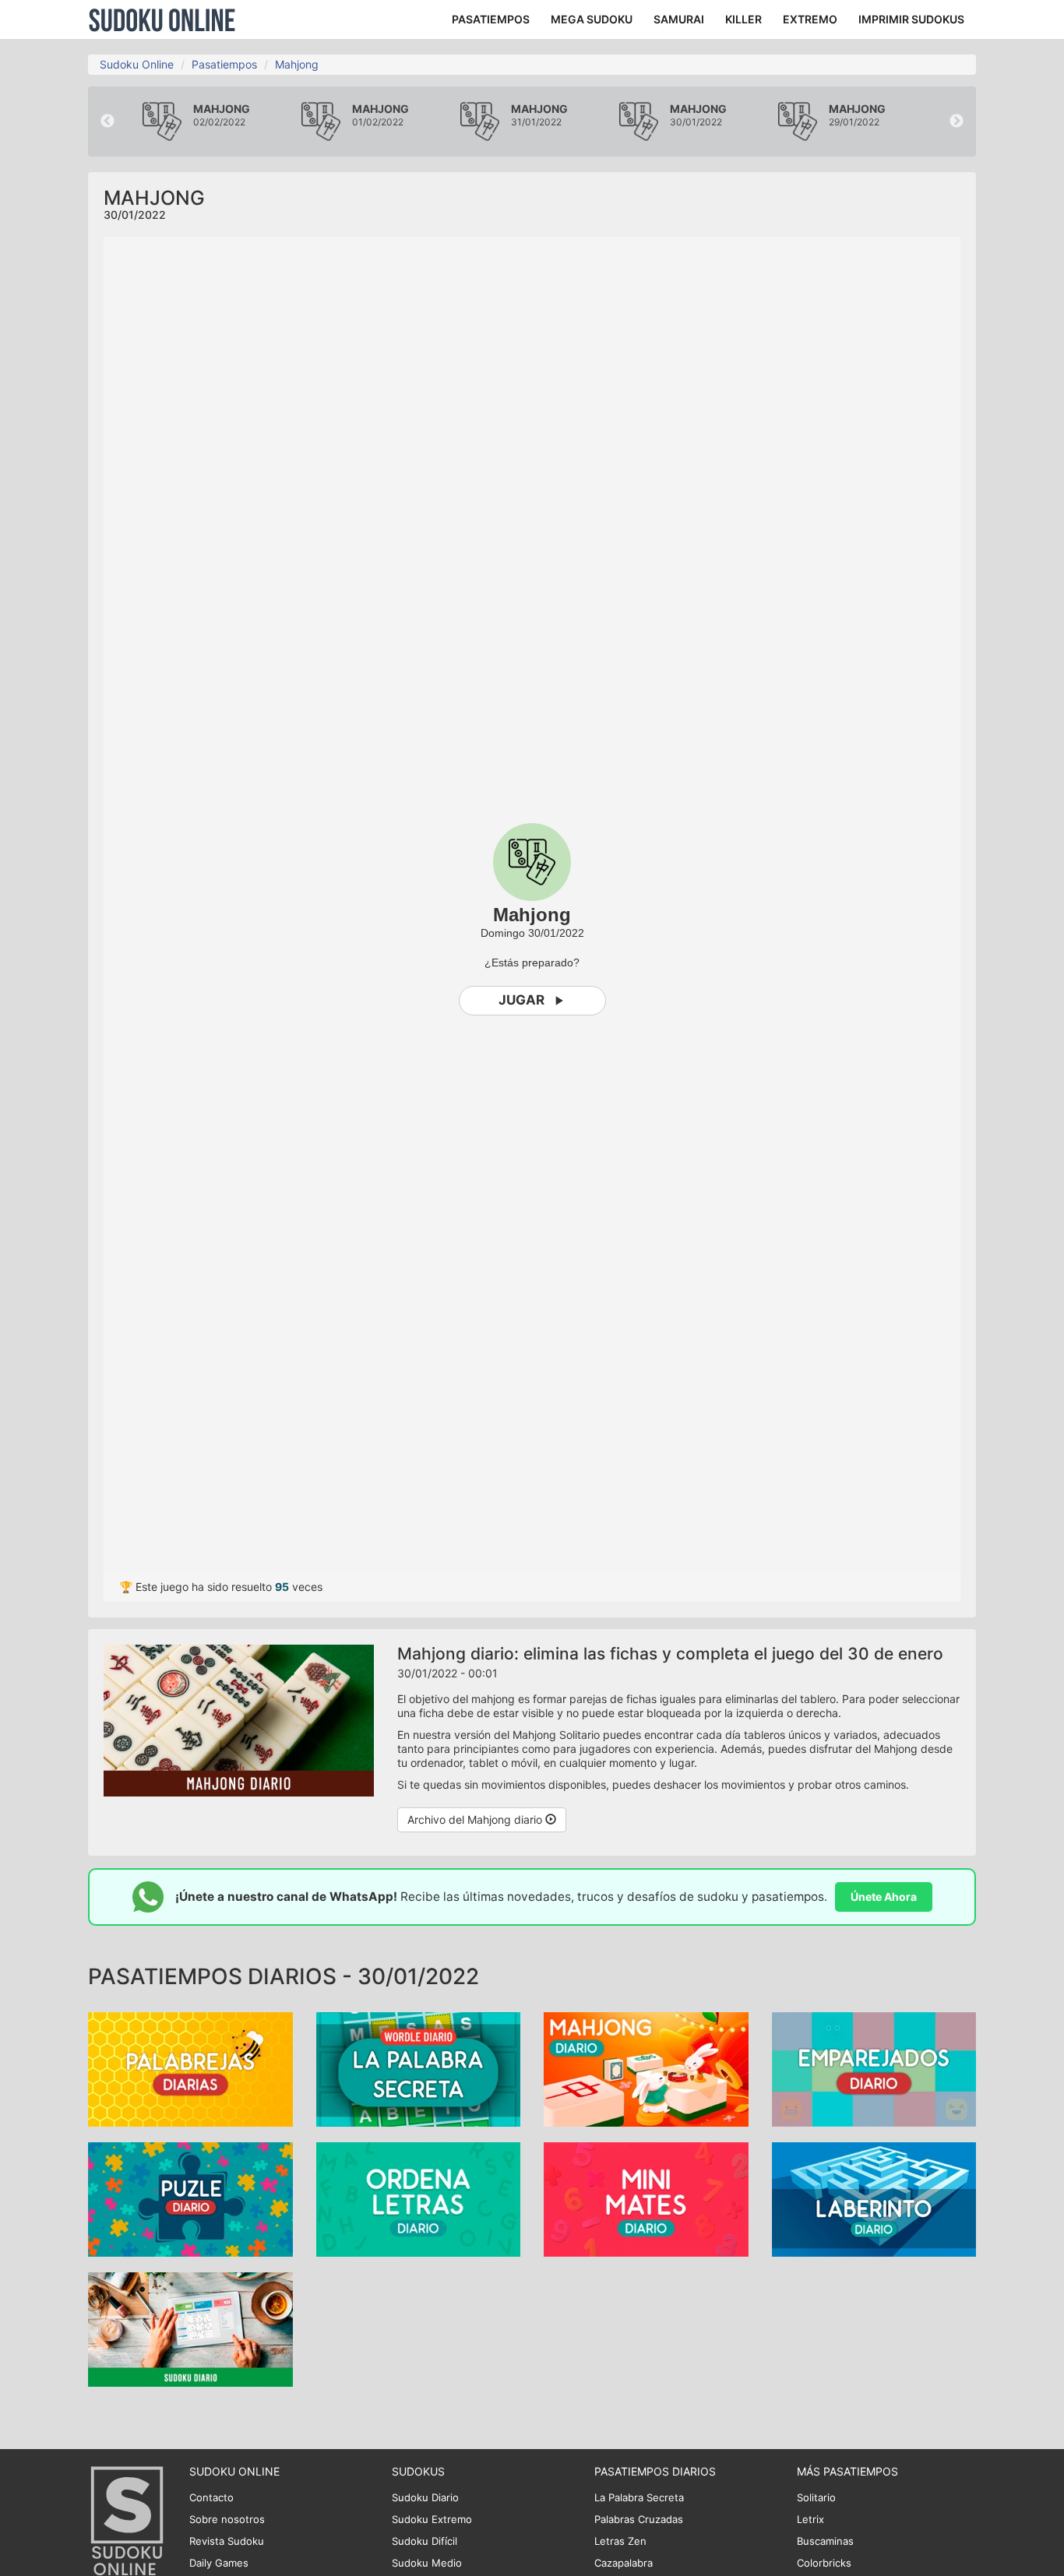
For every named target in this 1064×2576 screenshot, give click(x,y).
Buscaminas (825, 2541)
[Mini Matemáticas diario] (646, 2198)
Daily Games (219, 2563)
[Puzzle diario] (190, 2198)
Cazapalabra (624, 2563)
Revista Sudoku (227, 2541)
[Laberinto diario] (874, 2198)
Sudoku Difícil (425, 2541)
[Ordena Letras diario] (419, 2198)
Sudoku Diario (425, 2497)
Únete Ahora (884, 1897)
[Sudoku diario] (190, 2328)
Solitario (816, 2497)
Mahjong (297, 64)
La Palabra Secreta (639, 2497)
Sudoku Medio (427, 2563)
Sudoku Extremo (432, 2519)
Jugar (521, 1000)
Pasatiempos (224, 64)
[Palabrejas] (190, 2068)
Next (957, 121)
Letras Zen (620, 2541)
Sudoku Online (162, 19)
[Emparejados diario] (874, 2068)
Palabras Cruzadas (639, 2519)
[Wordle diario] (419, 2068)
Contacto (211, 2497)
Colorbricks (824, 2563)
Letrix (810, 2519)
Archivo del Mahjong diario (476, 1819)
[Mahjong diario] (646, 2068)
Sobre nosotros (227, 2519)
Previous (107, 121)
